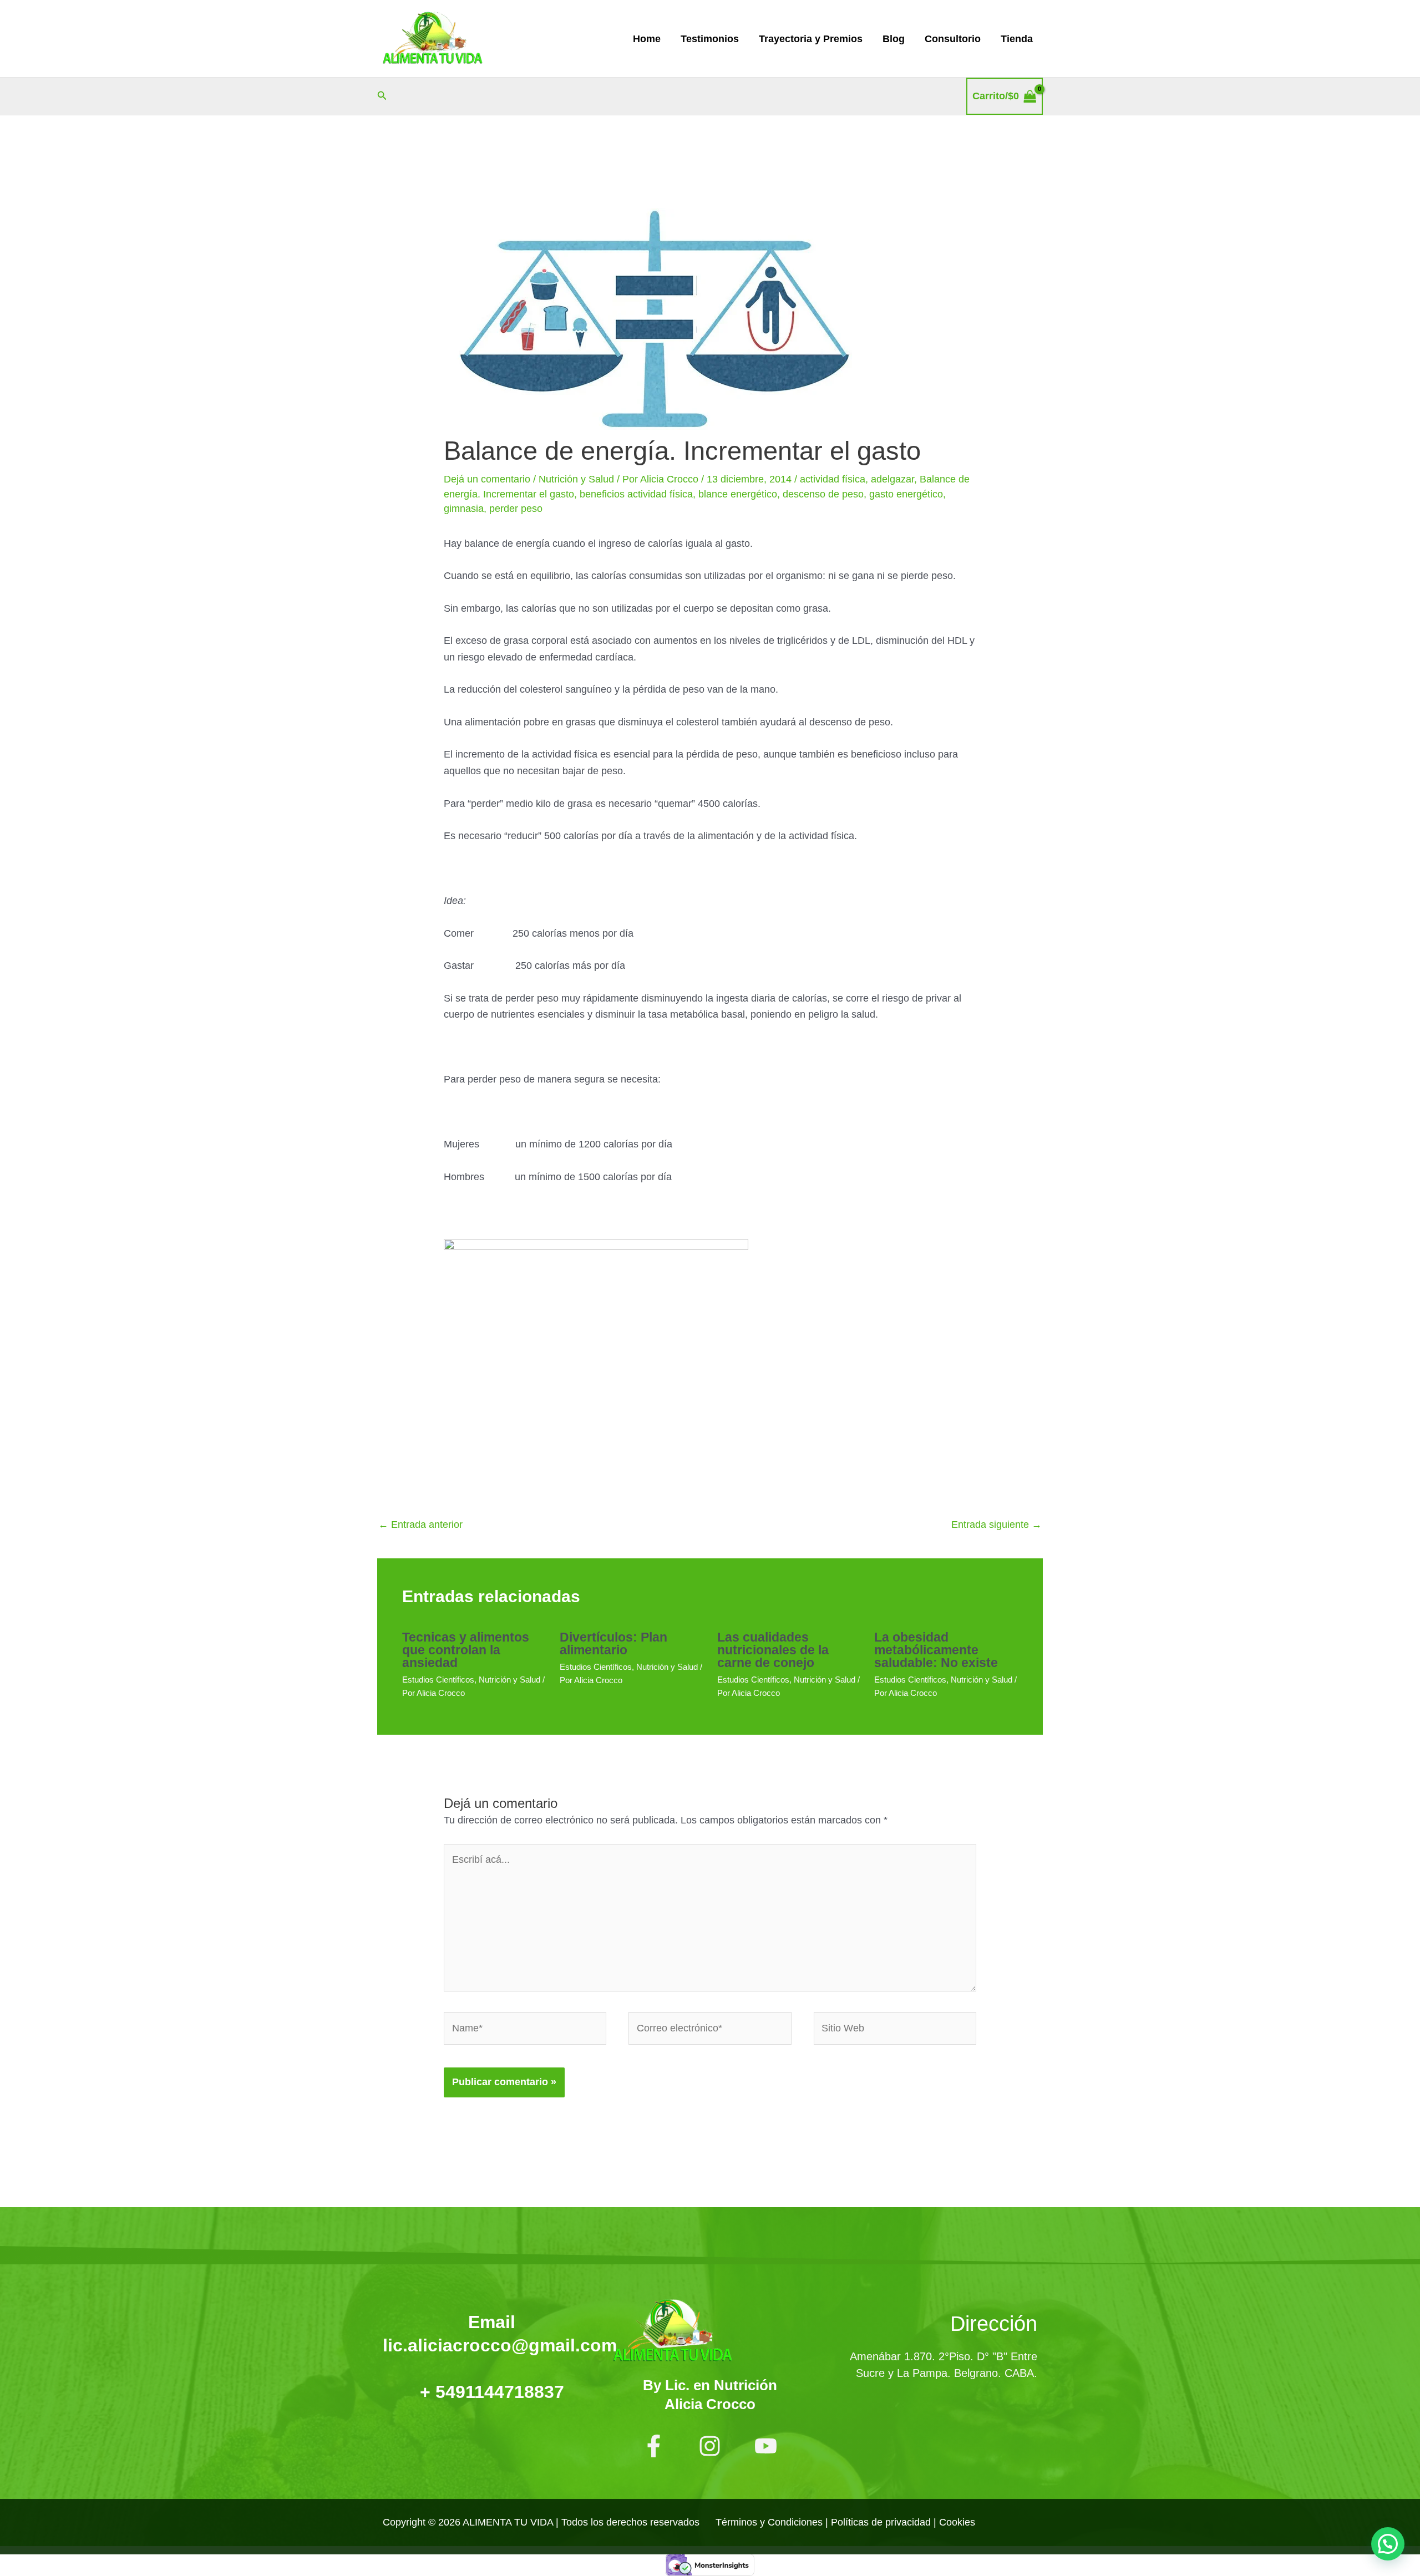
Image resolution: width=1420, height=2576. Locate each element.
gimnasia (464, 509)
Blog (894, 39)
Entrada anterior (420, 1525)
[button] (382, 96)
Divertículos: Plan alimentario (613, 1643)
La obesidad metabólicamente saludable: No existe (936, 1650)
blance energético (738, 494)
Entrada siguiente (996, 1525)
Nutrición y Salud (576, 479)
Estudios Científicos (438, 1680)
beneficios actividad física (636, 494)
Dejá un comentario (487, 479)
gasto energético (906, 494)
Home (647, 39)
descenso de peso (823, 494)
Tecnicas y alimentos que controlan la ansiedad (466, 1650)
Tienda (1017, 39)
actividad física (833, 479)
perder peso (516, 509)
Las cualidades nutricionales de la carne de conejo (773, 1650)
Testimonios (710, 39)
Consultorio (953, 39)
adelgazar (892, 479)
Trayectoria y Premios (811, 39)
